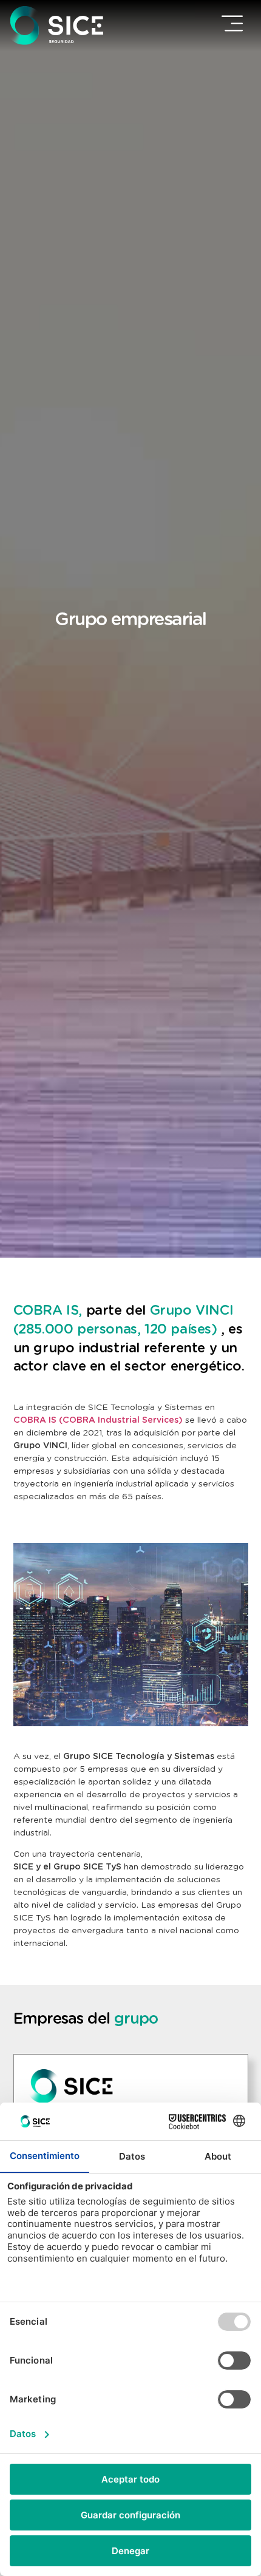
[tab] (131, 2086)
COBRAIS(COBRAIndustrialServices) (98, 1420)
